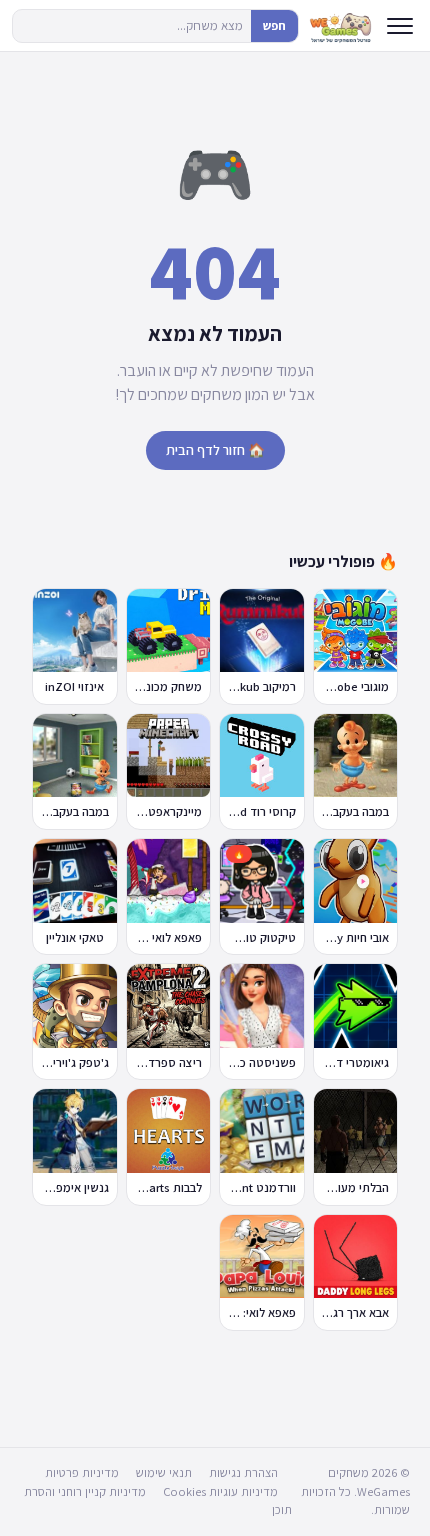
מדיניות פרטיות (82, 1472)
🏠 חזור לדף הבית (215, 450)
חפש (274, 25)
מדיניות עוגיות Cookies (220, 1491)
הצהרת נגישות (243, 1472)
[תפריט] (400, 26)
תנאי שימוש (164, 1472)
